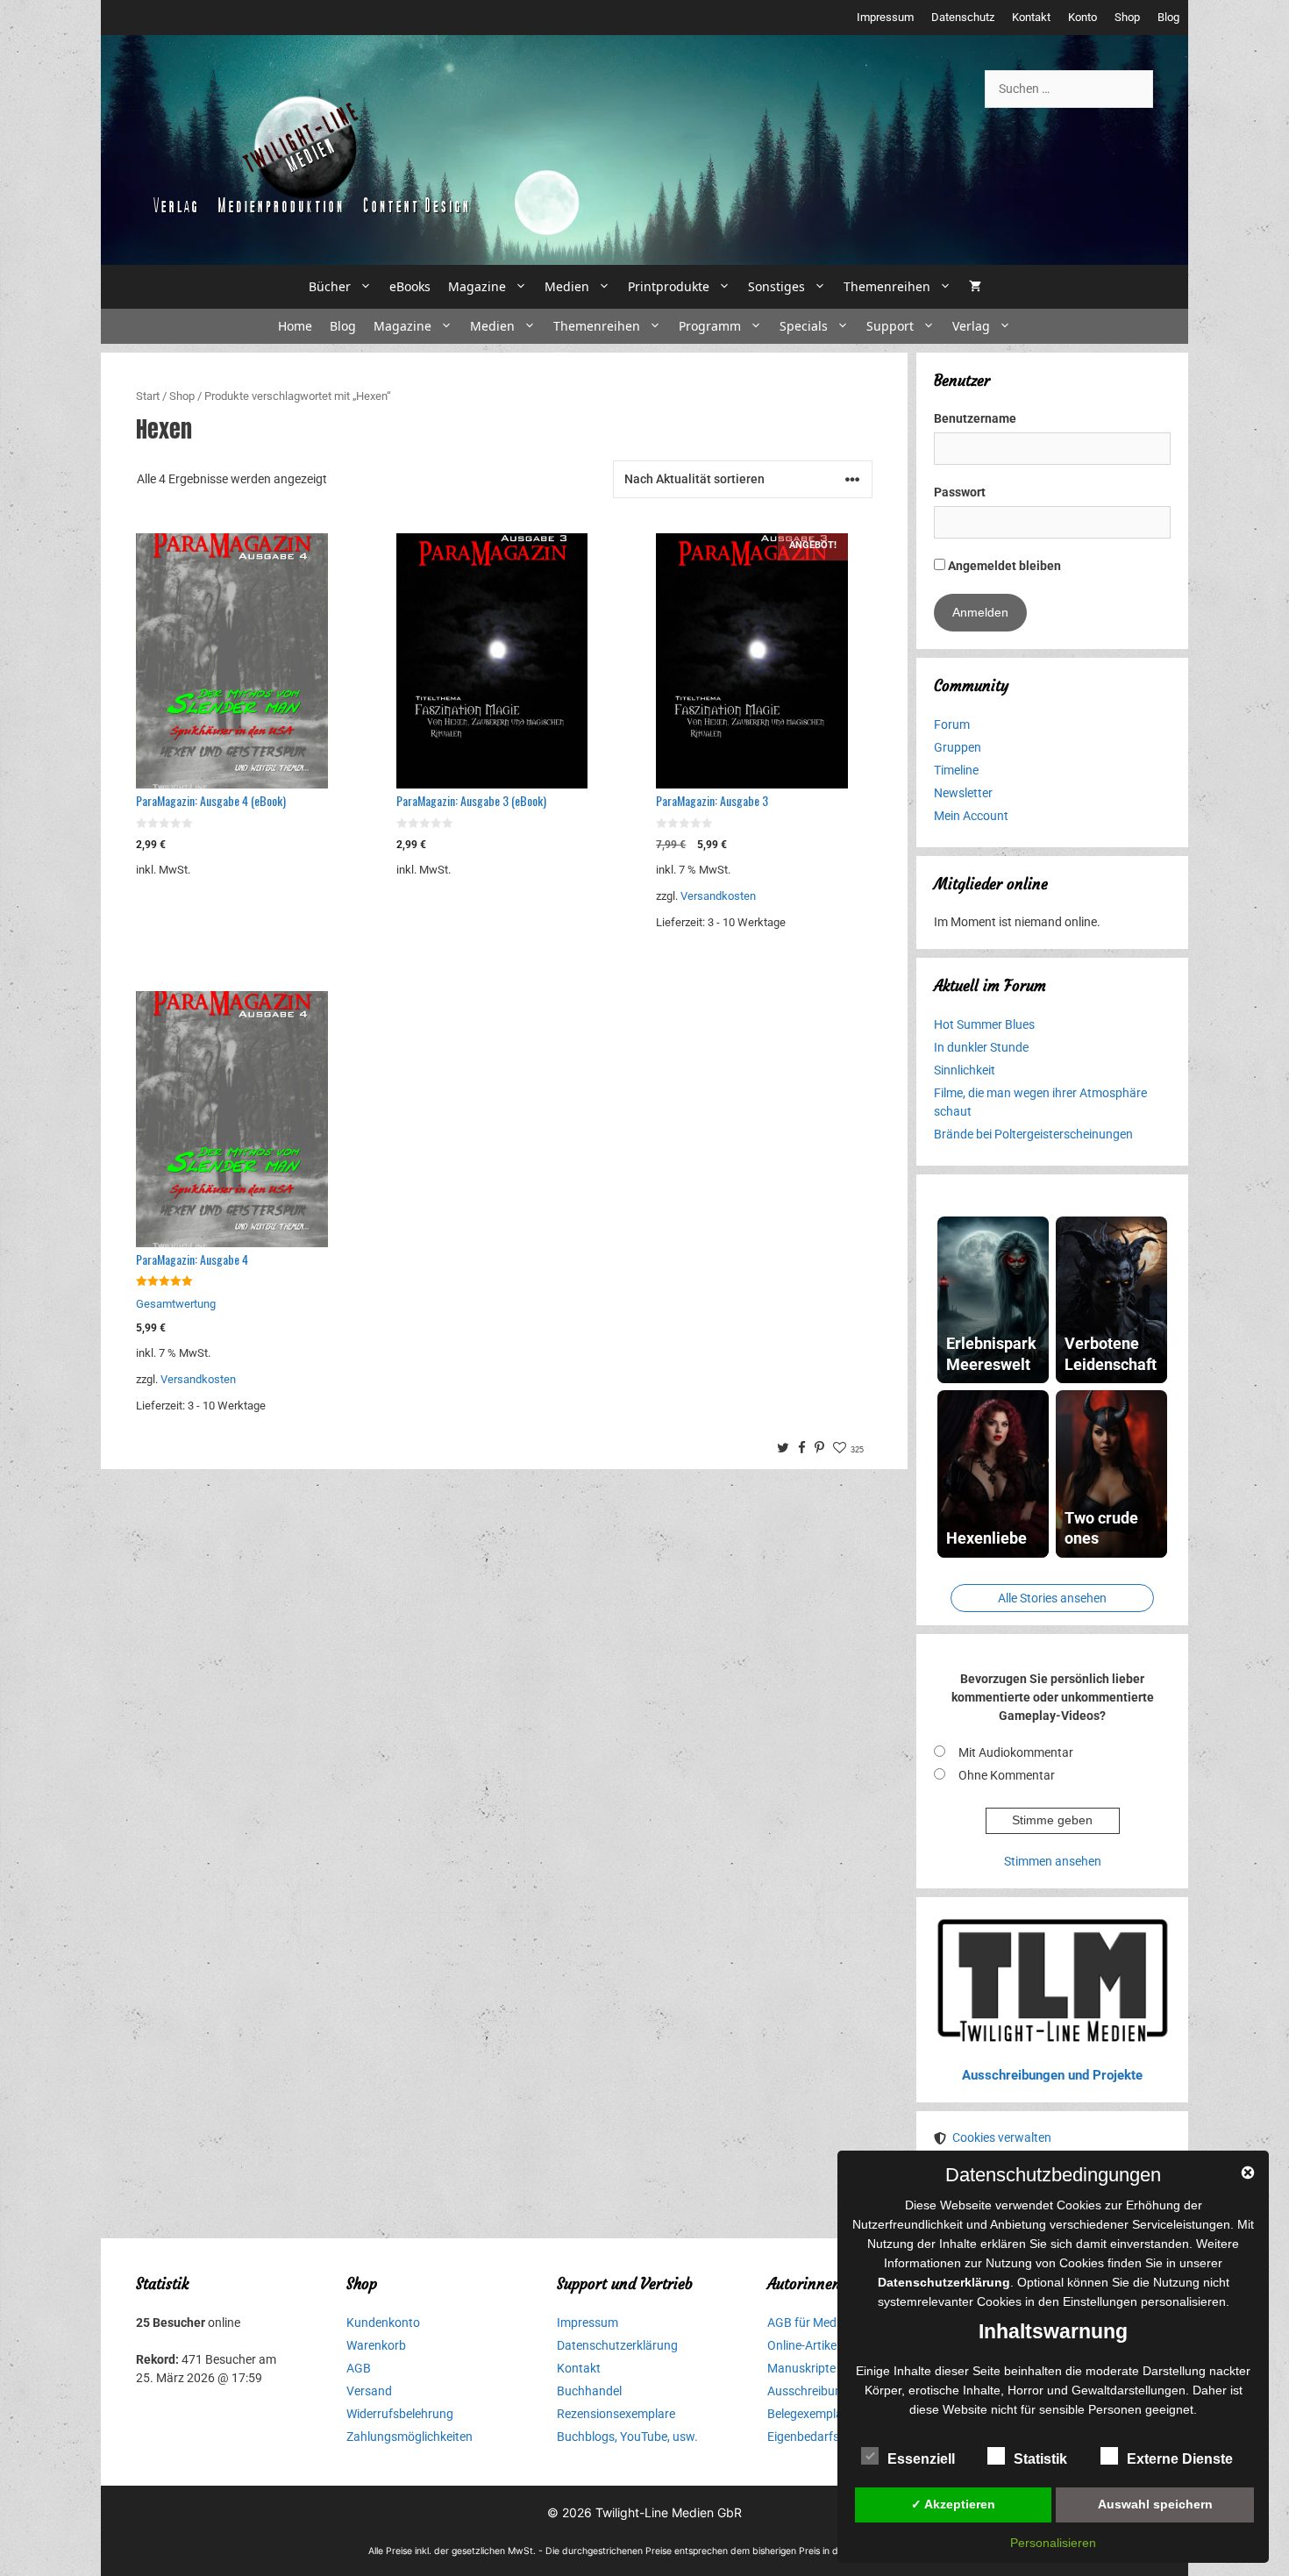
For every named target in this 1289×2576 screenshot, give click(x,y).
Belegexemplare (810, 2414)
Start (148, 396)
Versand (369, 2391)
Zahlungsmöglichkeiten (409, 2437)
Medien (567, 286)
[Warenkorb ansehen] (975, 287)
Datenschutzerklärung (617, 2345)
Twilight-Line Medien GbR (669, 2512)
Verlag (971, 326)
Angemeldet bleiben (1003, 566)
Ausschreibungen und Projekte (1052, 2075)
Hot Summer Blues (984, 1024)
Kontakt (1031, 17)
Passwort (960, 492)
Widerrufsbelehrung (400, 2414)
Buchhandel (589, 2391)
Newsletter (963, 793)
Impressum (885, 17)
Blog (1168, 17)
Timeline (956, 770)
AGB (359, 2368)
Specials (804, 326)
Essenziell (921, 2459)
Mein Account (971, 816)
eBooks (410, 286)
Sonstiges (776, 286)
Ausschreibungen (815, 2391)
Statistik (1040, 2459)
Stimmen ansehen (1053, 1861)
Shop (1127, 17)
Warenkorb (376, 2345)
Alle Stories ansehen (1052, 1598)
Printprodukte (669, 286)
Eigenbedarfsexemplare (831, 2437)
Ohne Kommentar (1007, 1775)
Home (295, 326)
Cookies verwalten (1002, 2137)
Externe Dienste (1180, 2459)
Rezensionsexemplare (616, 2414)
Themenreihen (887, 286)
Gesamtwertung (176, 1304)
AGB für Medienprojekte (832, 2323)
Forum (952, 724)
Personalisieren (1053, 2543)
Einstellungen (1100, 2301)
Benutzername (975, 418)
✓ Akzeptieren (953, 2504)
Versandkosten (718, 896)
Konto (1082, 17)
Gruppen (958, 747)
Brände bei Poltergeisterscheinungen (1033, 1134)
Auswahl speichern (1155, 2504)
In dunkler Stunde (981, 1047)
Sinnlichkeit (965, 1070)
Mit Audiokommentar (1016, 1752)
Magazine (477, 286)
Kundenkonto (383, 2323)
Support (890, 326)
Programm (710, 326)
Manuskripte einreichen (830, 2368)
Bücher (330, 286)
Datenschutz (963, 17)
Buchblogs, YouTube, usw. (627, 2437)
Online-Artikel (803, 2345)
